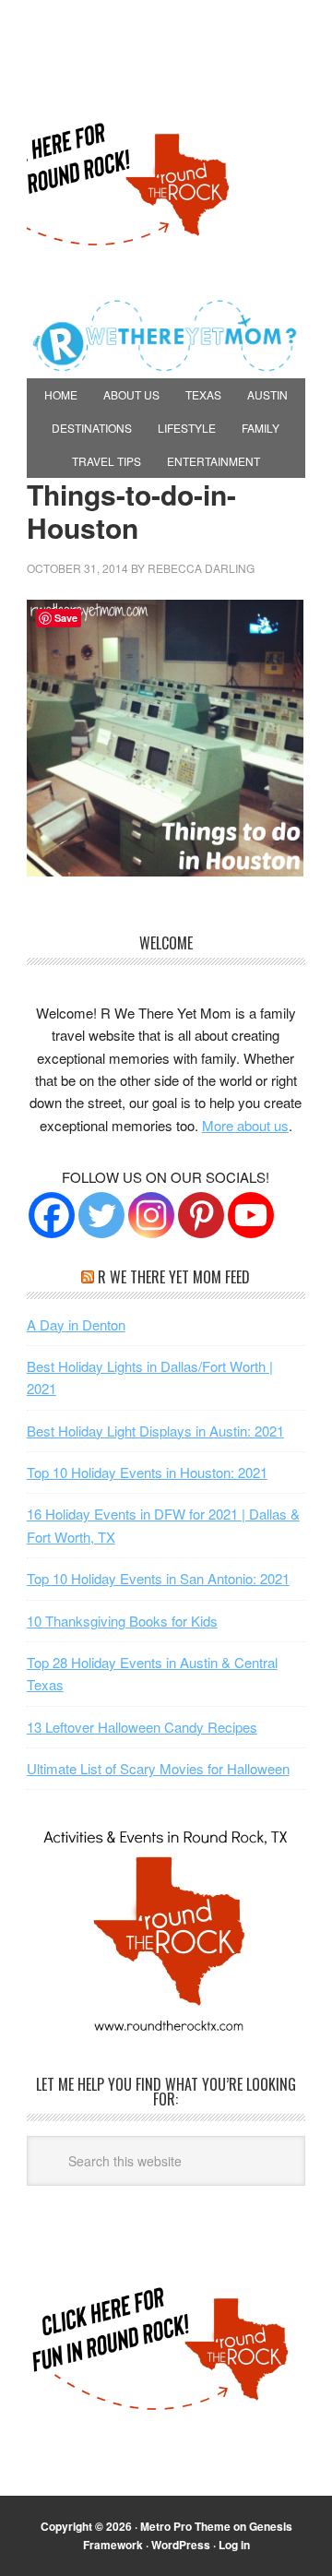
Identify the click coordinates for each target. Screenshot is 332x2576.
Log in (234, 2545)
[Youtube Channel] (251, 1215)
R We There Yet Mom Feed (174, 1277)
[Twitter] (101, 1215)
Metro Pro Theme (185, 2526)
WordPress (181, 2545)
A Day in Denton (76, 1324)
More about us (245, 1125)
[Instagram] (151, 1215)
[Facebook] (52, 1215)
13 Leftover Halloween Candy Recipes (142, 1727)
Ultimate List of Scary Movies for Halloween (158, 1768)
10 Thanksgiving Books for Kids (122, 1621)
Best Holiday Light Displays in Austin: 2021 (155, 1431)
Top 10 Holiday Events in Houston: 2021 (147, 1472)
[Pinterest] (201, 1215)
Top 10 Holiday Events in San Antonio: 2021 (158, 1578)
